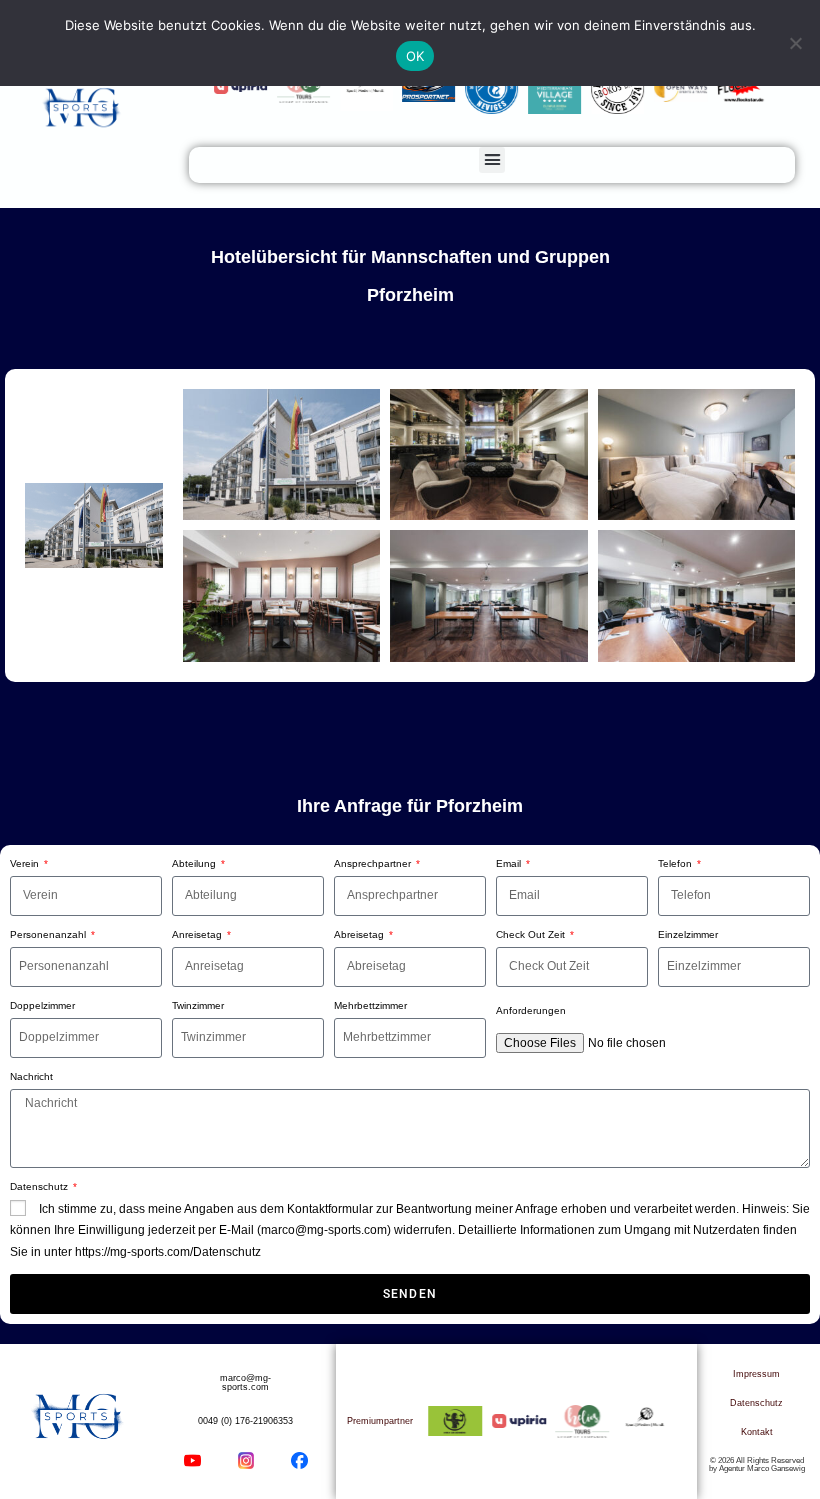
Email (510, 863)
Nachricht (31, 1076)
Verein (26, 863)
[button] (492, 160)
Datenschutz (40, 1186)
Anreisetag (198, 934)
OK (415, 56)
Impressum (756, 1374)
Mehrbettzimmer (370, 1005)
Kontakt (757, 1432)
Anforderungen (531, 1010)
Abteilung (195, 863)
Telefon (676, 863)
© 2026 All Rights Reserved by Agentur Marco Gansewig (757, 1464)
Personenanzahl (49, 934)
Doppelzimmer (42, 1005)
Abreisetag (360, 934)
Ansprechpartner (374, 863)
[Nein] (795, 43)
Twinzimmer (198, 1005)
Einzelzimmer (688, 934)
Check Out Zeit (532, 934)
